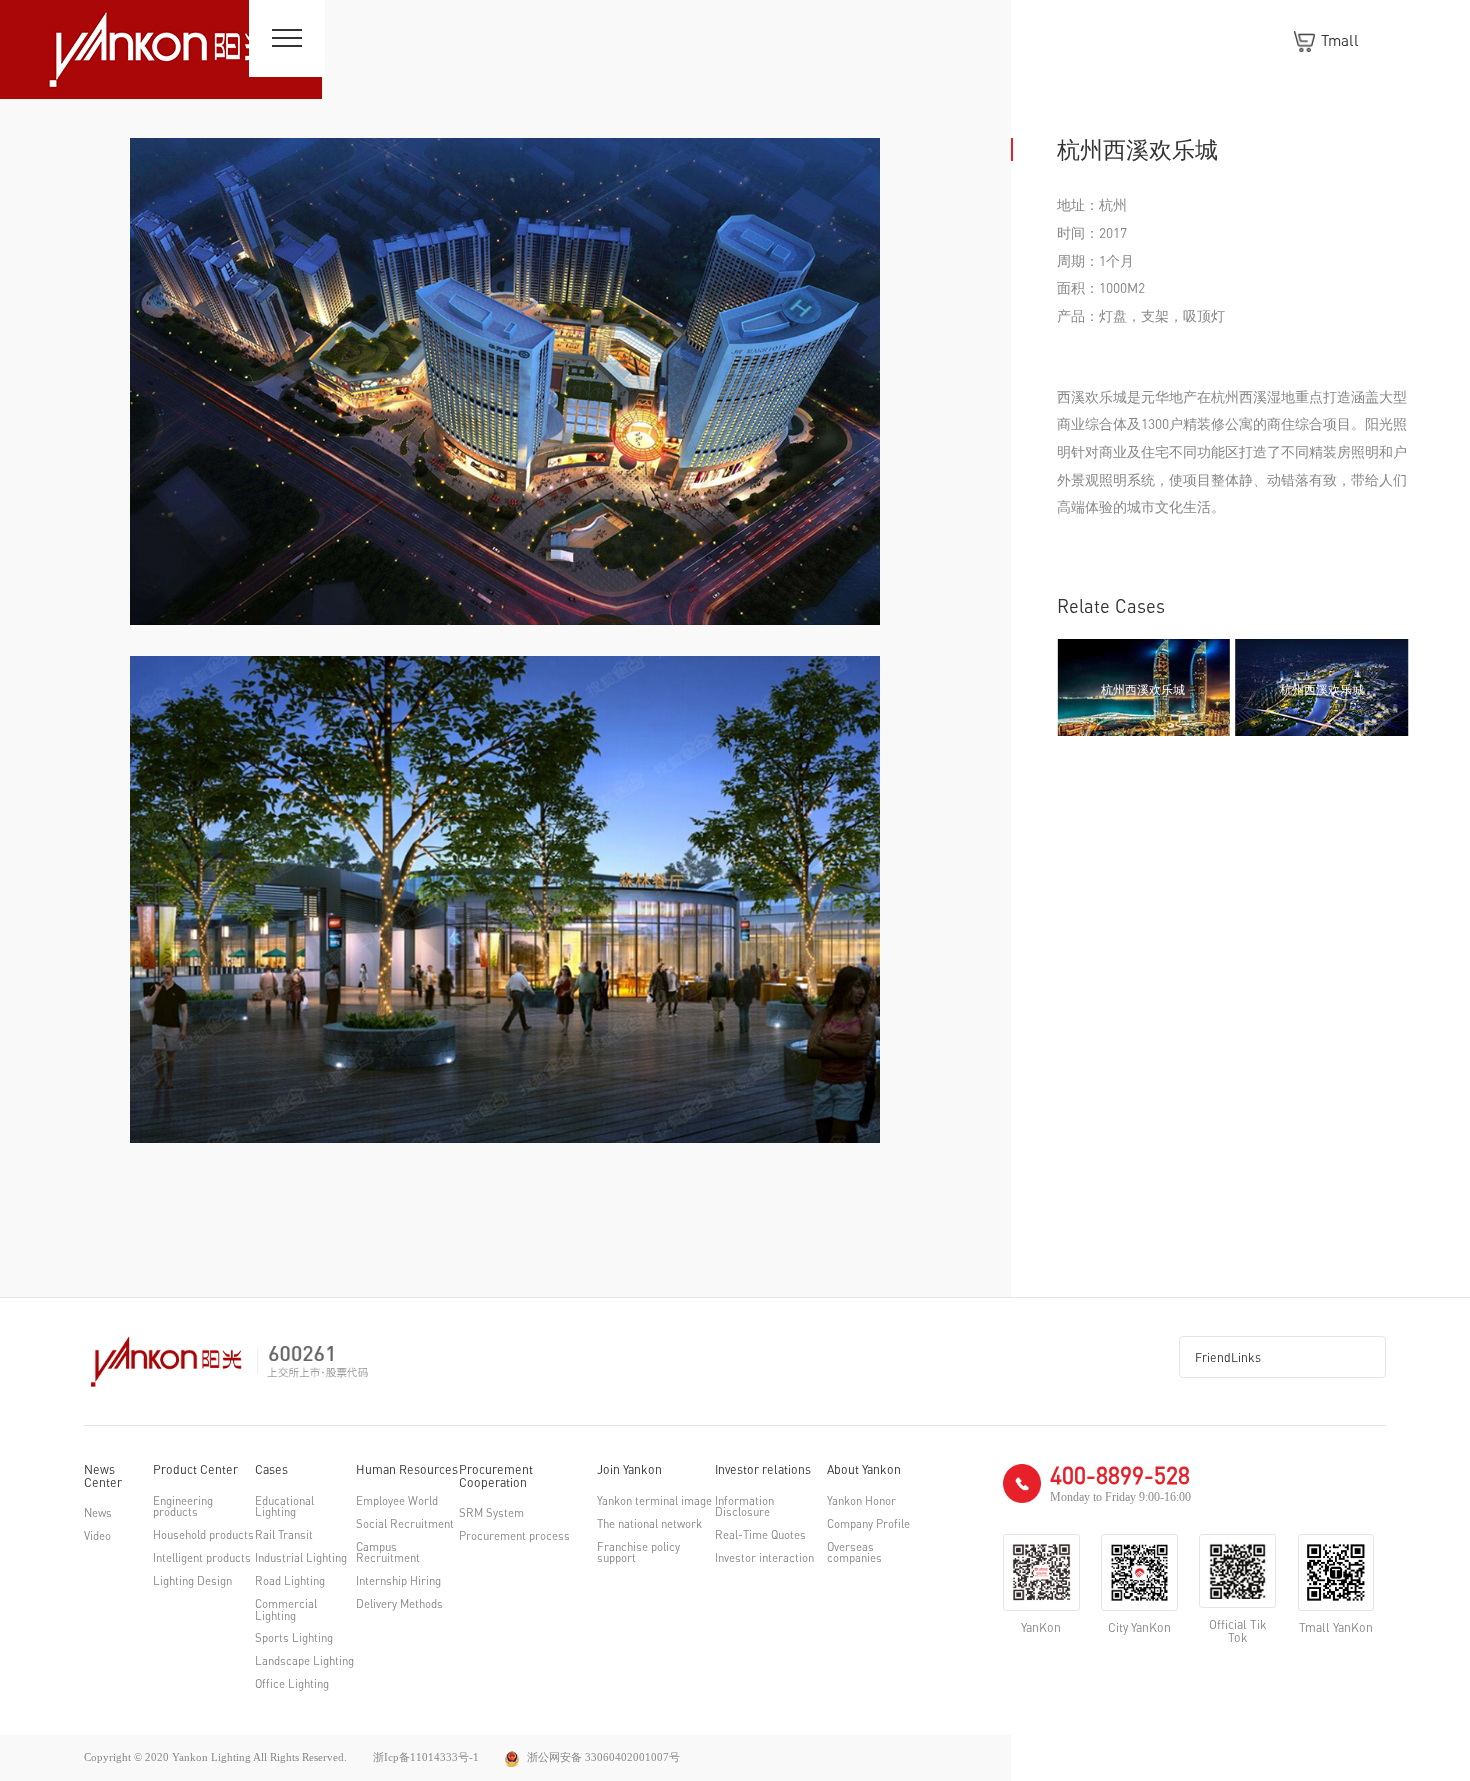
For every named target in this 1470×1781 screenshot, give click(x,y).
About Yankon (864, 1470)
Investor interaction (764, 1558)
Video (97, 1536)
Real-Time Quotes (760, 1535)
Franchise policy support (638, 1553)
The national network (649, 1524)
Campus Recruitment (388, 1553)
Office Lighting (292, 1684)
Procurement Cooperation (496, 1476)
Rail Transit (284, 1535)
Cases (271, 1470)
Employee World (397, 1501)
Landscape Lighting (304, 1661)
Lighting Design (192, 1581)
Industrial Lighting (301, 1558)
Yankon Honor (861, 1501)
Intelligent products (202, 1558)
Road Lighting (290, 1581)
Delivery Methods (399, 1604)
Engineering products (183, 1507)
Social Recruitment (405, 1524)
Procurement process (514, 1536)
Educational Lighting (284, 1507)
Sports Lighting (294, 1638)
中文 (1401, 40)
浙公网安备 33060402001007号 (602, 1757)
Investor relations (763, 1470)
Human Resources (407, 1470)
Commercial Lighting (286, 1610)
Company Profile (868, 1524)
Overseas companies (854, 1553)
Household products (203, 1535)
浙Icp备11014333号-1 (426, 1757)
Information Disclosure (744, 1507)
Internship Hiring (398, 1581)
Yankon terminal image (654, 1501)
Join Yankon (629, 1470)
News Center (103, 1476)
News (98, 1513)
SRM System (491, 1513)
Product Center (195, 1470)
